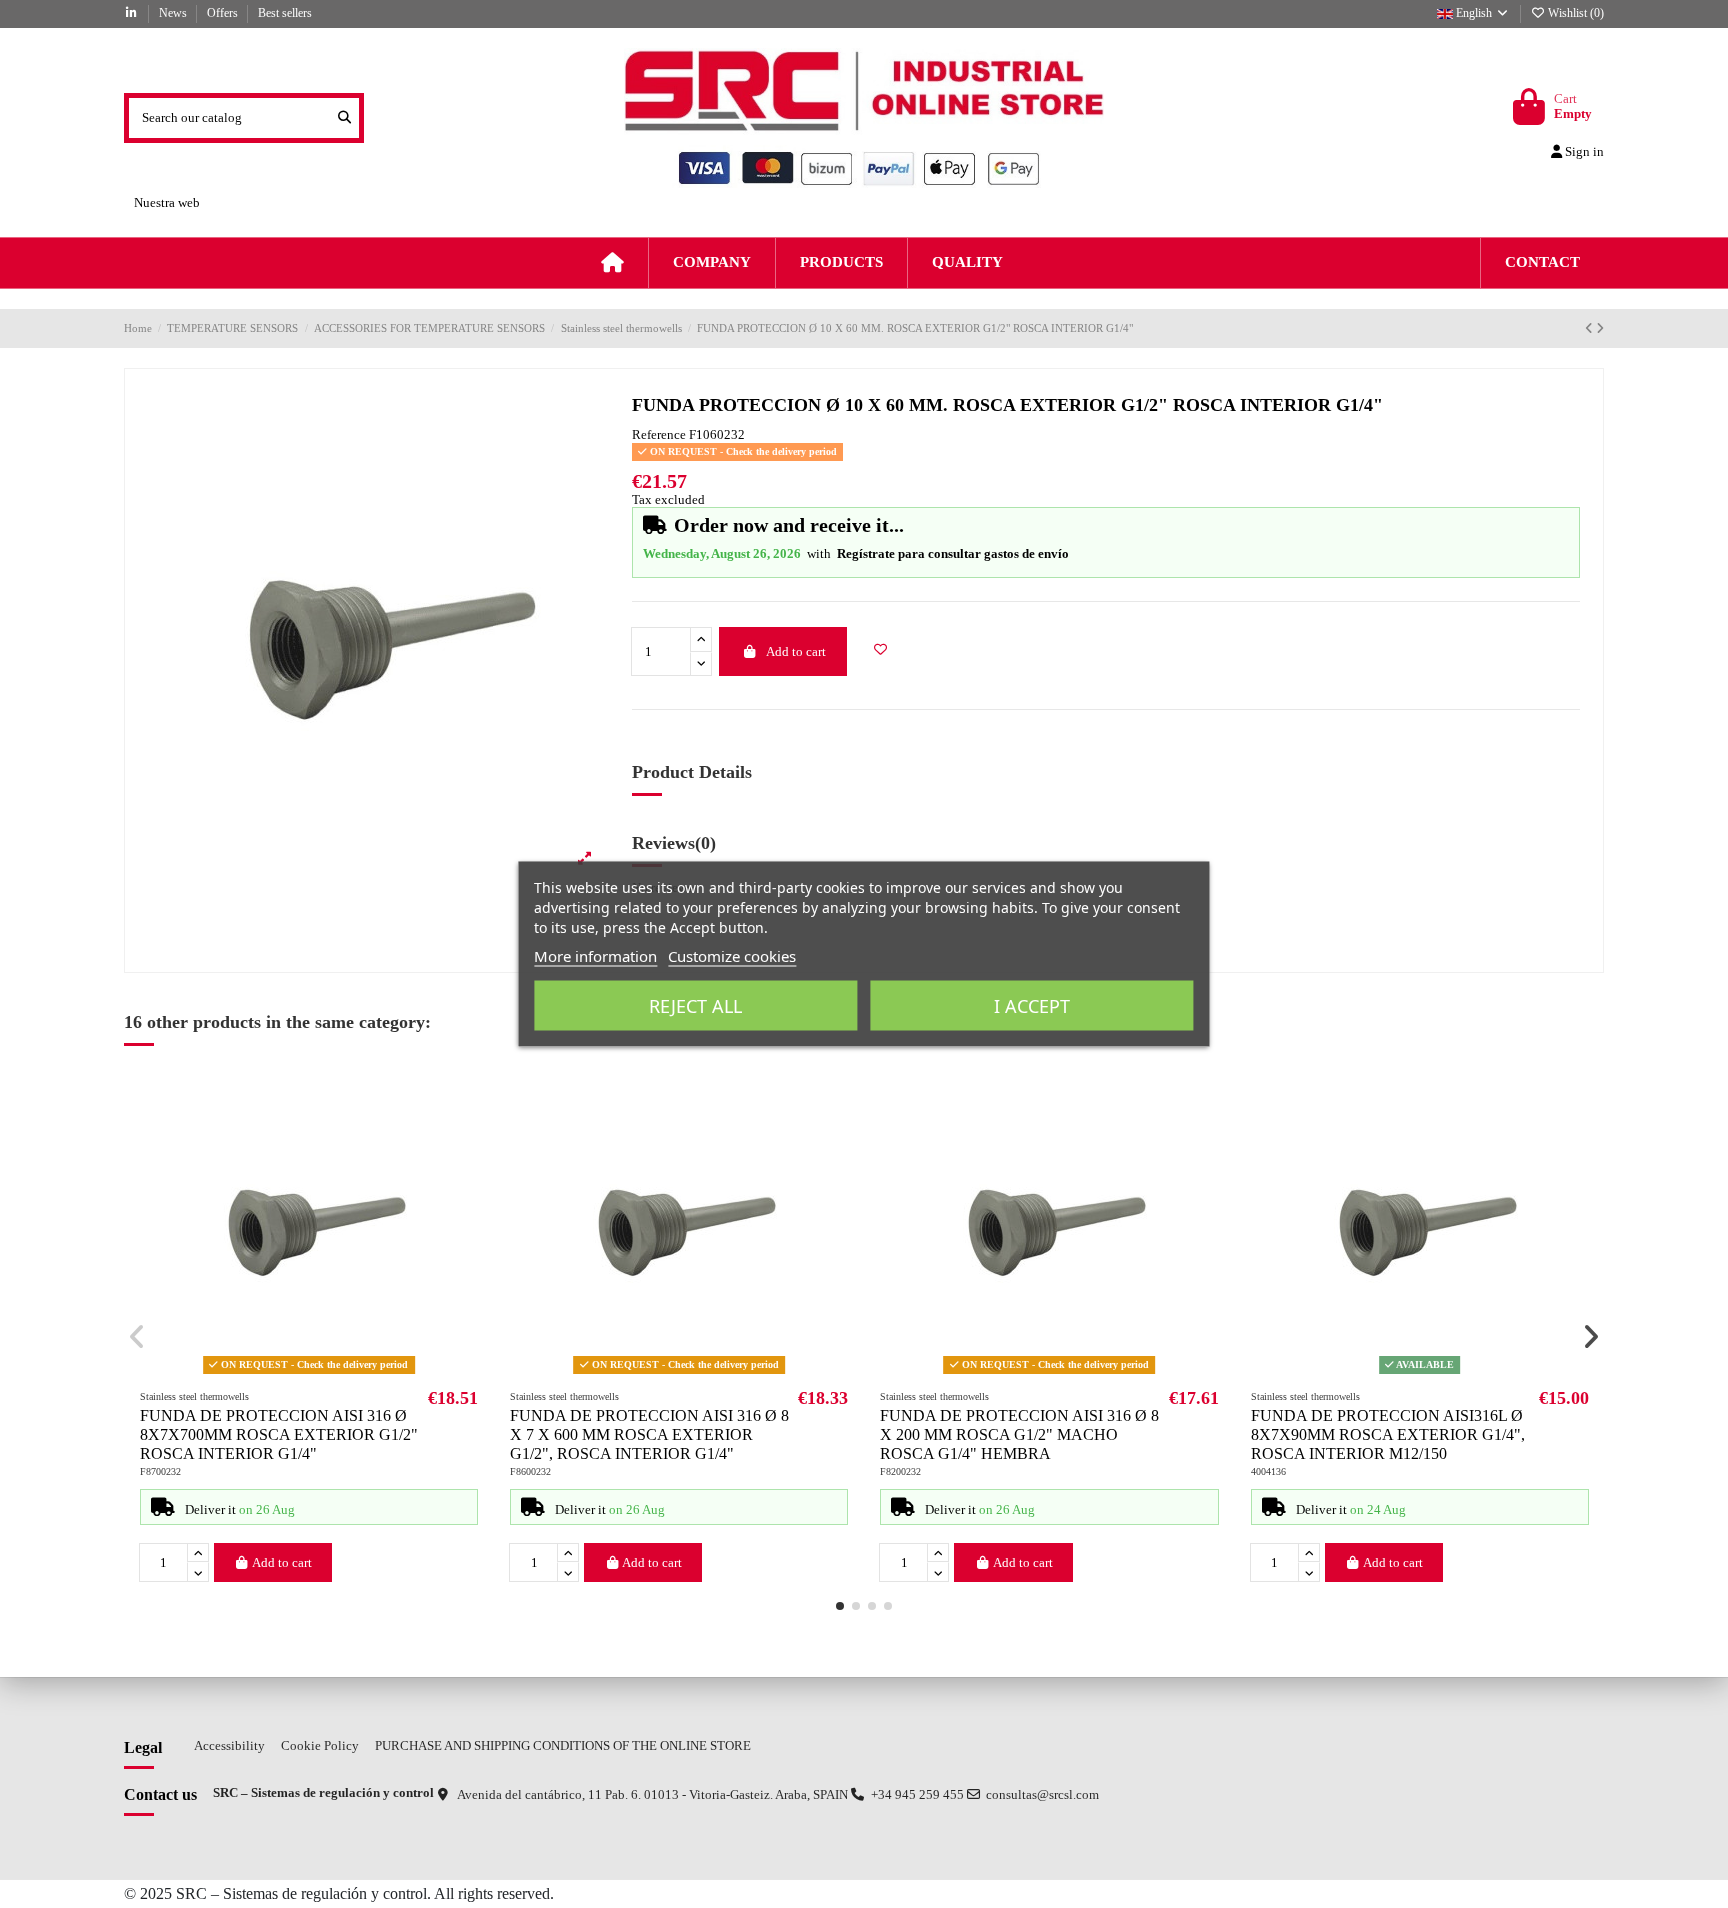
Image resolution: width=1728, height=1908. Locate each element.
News (174, 13)
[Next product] (1600, 328)
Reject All (695, 1006)
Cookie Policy (320, 1745)
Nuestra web (167, 202)
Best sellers (285, 13)
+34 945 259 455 (917, 1794)
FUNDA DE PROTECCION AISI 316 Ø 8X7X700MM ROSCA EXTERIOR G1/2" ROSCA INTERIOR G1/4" (279, 1434)
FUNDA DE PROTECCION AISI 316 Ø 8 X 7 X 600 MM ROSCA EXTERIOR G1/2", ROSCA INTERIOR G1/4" (649, 1434)
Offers (224, 13)
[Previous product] (1590, 328)
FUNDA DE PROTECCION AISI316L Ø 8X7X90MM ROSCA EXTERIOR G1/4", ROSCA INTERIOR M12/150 (1388, 1434)
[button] (840, 1606)
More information (595, 956)
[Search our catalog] (344, 118)
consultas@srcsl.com (1042, 1794)
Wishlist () (1574, 13)
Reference (659, 434)
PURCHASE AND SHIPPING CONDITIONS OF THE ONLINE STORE (563, 1745)
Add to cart (796, 651)
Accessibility (229, 1745)
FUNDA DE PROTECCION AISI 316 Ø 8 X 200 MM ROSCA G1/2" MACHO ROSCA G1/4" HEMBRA (1019, 1434)
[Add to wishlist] (881, 650)
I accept (1032, 1006)
